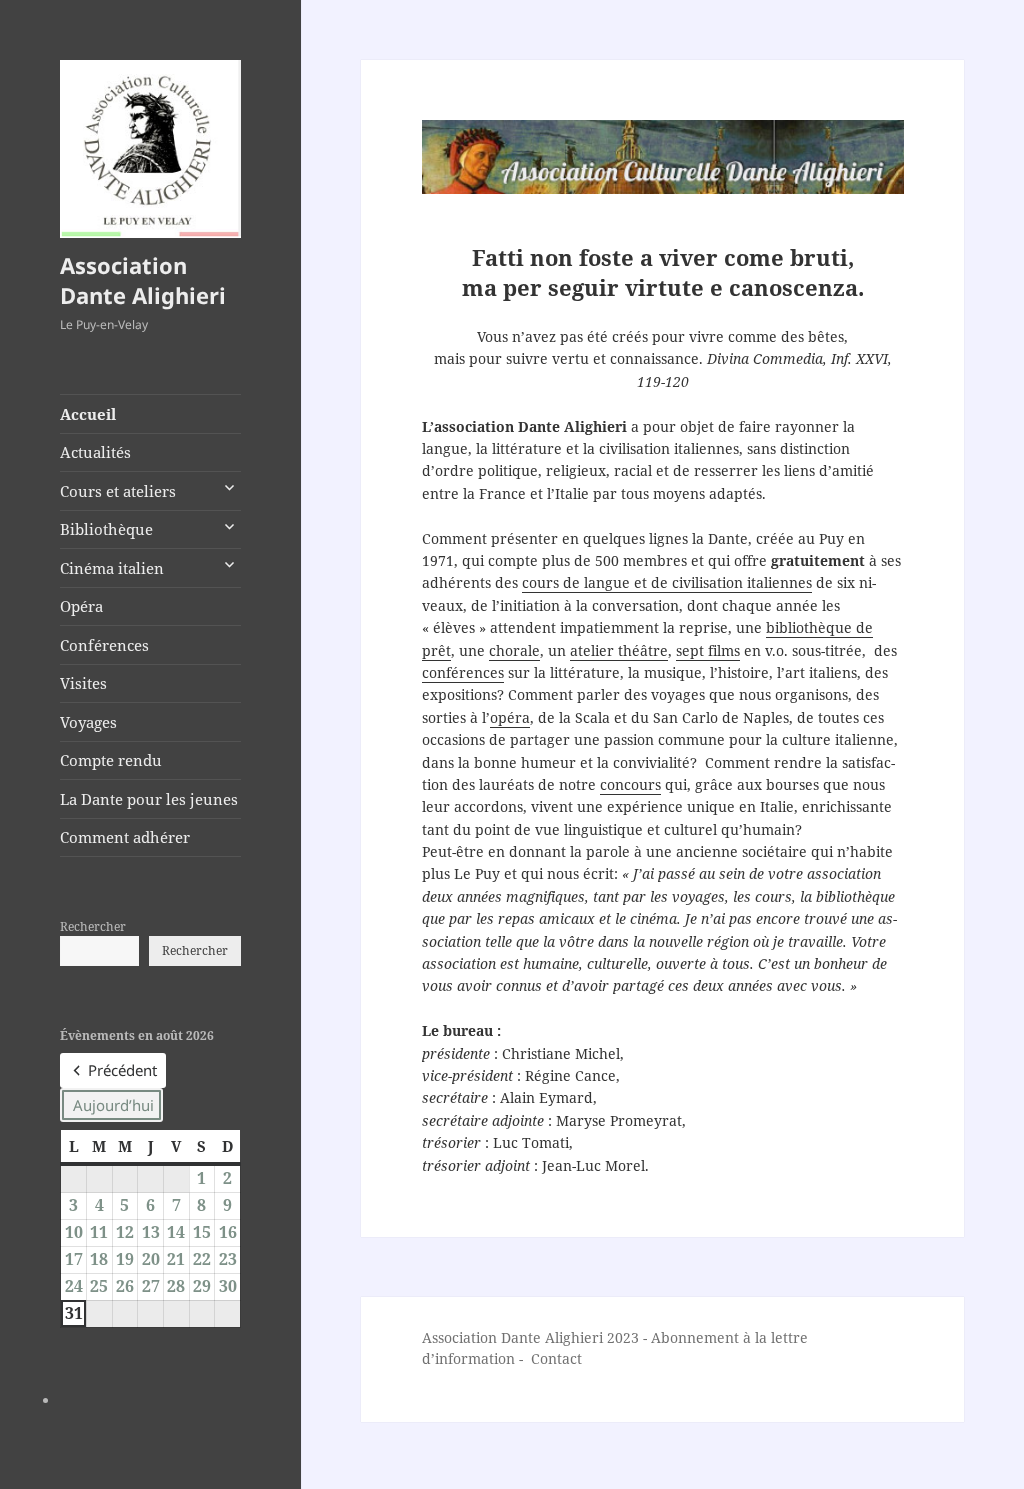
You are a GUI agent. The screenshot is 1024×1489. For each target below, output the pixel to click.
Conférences (104, 645)
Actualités (95, 452)
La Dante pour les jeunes (149, 799)
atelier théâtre (619, 650)
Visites (83, 683)
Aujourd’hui (113, 1105)
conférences (463, 672)
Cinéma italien (112, 568)
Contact (556, 1358)
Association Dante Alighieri (143, 280)
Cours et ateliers (118, 491)
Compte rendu (111, 760)
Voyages (88, 722)
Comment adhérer (125, 837)
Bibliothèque (106, 529)
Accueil (88, 414)
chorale (514, 650)
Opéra (81, 606)
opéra (510, 717)
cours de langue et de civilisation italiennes (667, 582)
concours (630, 784)
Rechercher (93, 926)
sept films (708, 650)
